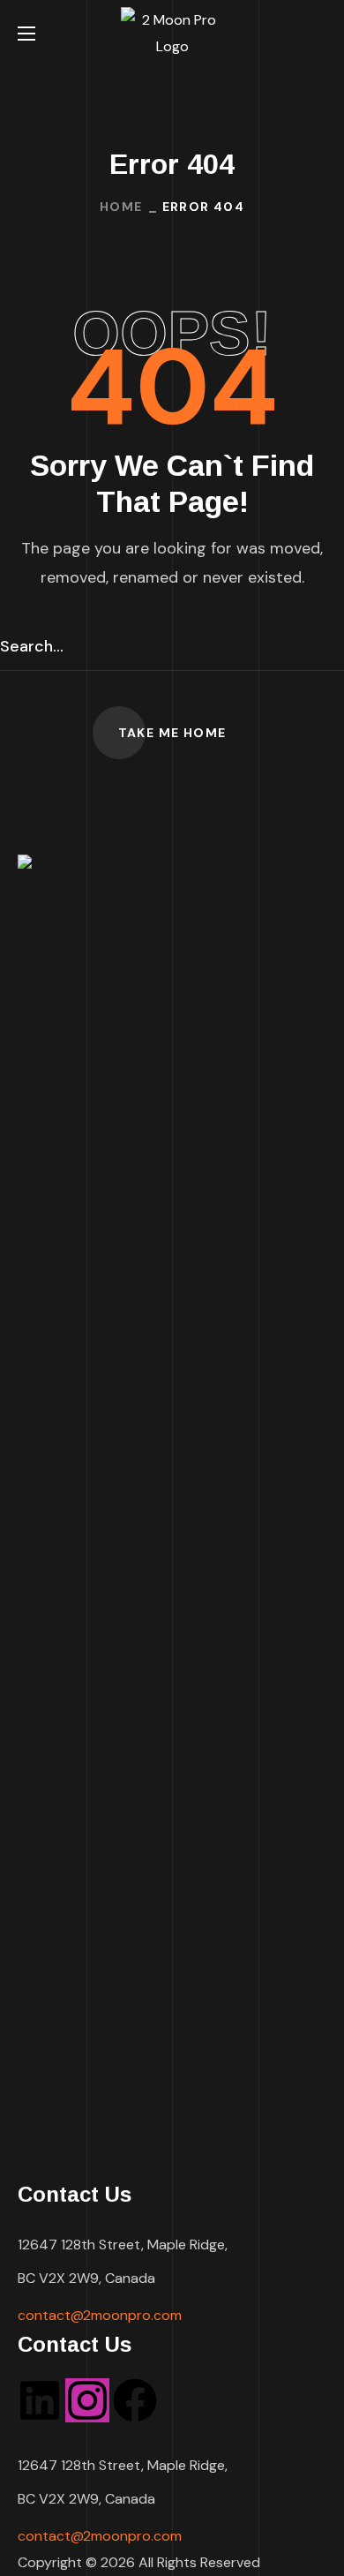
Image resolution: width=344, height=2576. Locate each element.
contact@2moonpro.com (100, 2315)
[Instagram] (87, 2400)
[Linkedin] (40, 2400)
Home (121, 207)
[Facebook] (135, 2400)
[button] (320, 34)
